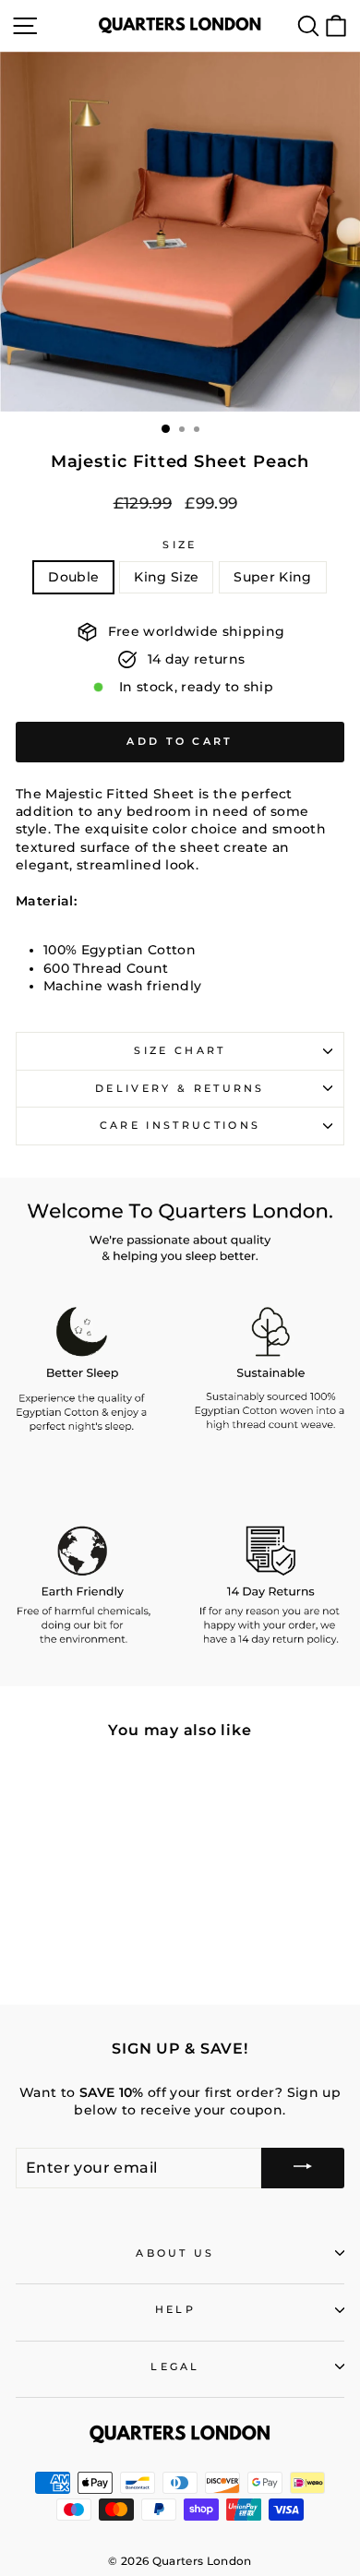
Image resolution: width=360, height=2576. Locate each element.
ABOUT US (175, 2253)
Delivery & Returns (180, 1088)
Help (175, 2309)
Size (180, 545)
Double (73, 577)
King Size (166, 577)
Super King (272, 577)
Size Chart (180, 1050)
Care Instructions (180, 1125)
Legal (175, 2366)
